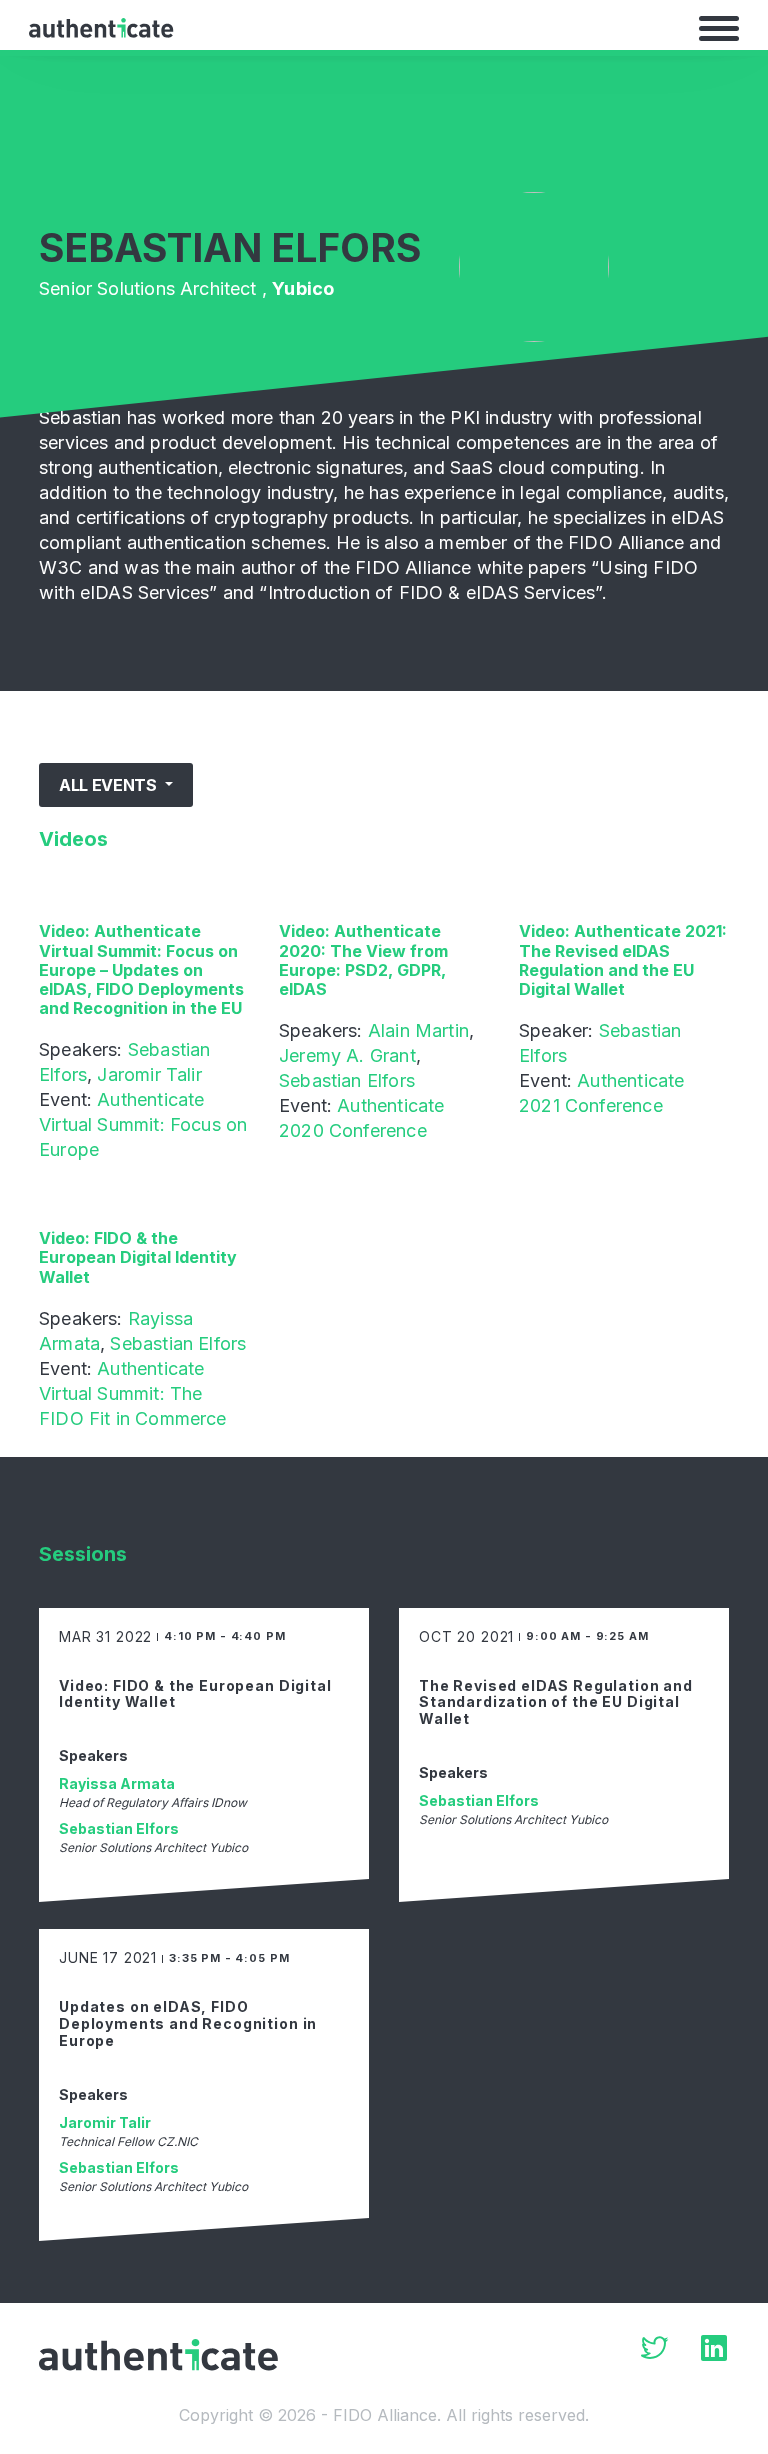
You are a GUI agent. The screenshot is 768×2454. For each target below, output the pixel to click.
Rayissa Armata (117, 1783)
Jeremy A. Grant (347, 1055)
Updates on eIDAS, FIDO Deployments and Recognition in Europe (188, 2023)
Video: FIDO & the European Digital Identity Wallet (138, 1257)
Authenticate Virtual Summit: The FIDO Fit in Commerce (133, 1393)
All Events (109, 785)
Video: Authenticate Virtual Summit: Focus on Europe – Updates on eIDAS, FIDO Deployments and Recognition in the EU (141, 969)
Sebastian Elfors (347, 1080)
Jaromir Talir (149, 1074)
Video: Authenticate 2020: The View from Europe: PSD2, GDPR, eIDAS (363, 960)
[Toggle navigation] (719, 28)
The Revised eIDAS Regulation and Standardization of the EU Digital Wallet (556, 1702)
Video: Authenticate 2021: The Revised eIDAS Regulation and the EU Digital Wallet (623, 960)
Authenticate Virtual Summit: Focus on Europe (143, 1124)
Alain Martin (418, 1030)
